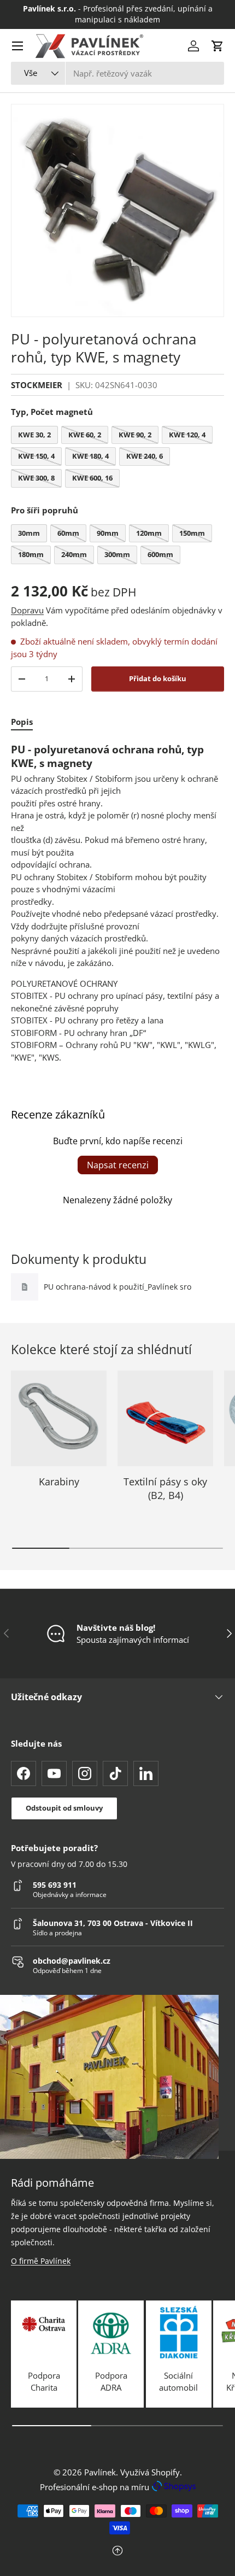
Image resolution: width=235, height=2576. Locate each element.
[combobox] (117, 73)
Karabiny (59, 1482)
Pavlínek (100, 2472)
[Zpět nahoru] (117, 2552)
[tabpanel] (117, 903)
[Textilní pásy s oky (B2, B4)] (165, 1418)
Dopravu (27, 610)
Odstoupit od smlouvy (64, 1808)
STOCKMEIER (37, 385)
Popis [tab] (22, 722)
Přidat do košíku (158, 678)
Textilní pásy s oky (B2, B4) (165, 1488)
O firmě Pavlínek (41, 2261)
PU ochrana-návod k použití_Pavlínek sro (117, 1287)
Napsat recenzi (118, 1165)
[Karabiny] (59, 1418)
